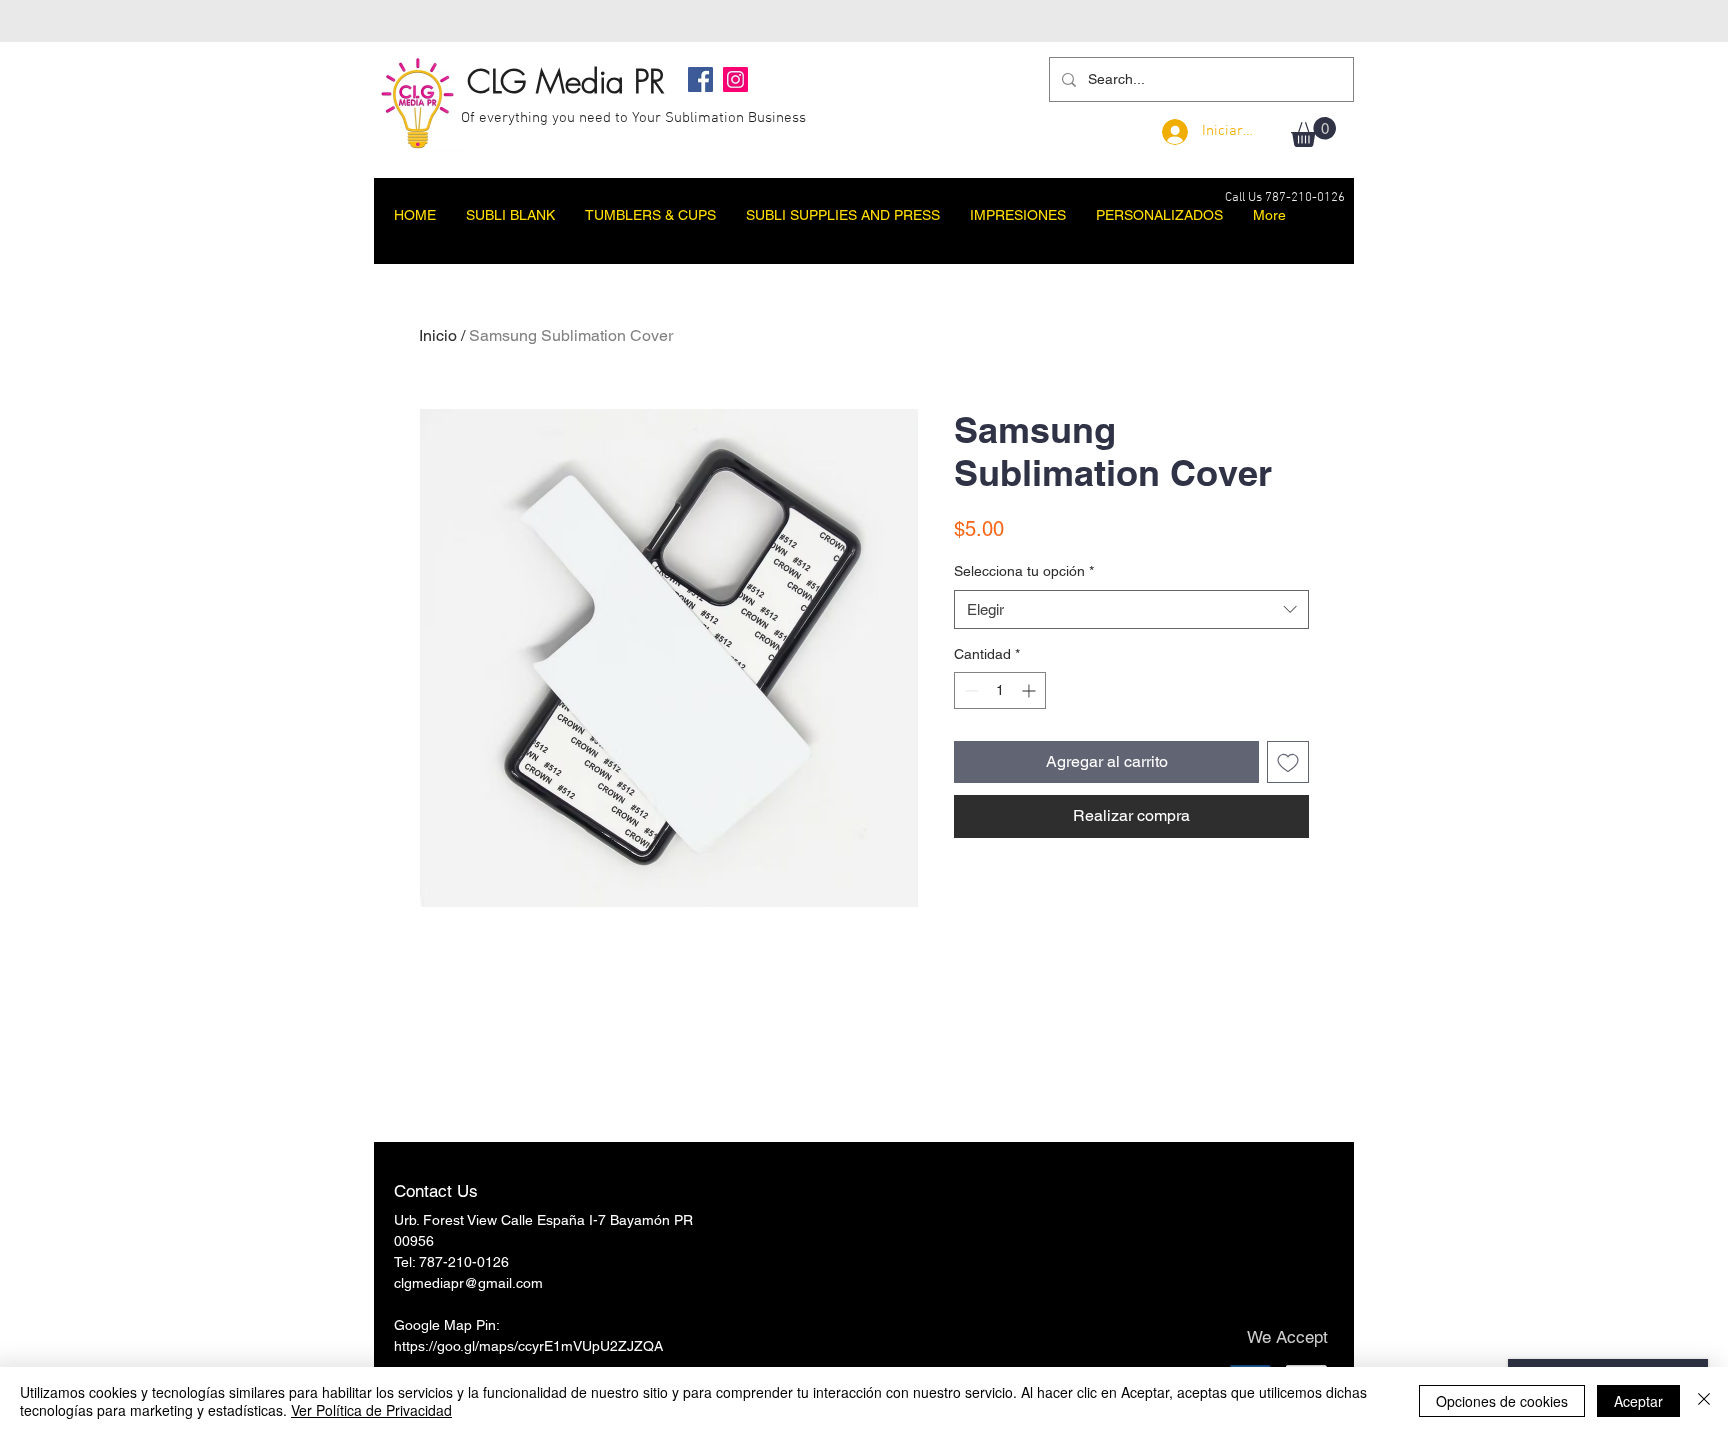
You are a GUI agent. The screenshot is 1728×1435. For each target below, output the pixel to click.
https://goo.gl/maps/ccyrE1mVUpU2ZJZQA (528, 1346)
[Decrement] (969, 690)
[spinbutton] (1000, 690)
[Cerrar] (1704, 1401)
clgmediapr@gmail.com (468, 1283)
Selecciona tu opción (1024, 571)
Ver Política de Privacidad (371, 1410)
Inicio (438, 335)
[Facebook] (700, 79)
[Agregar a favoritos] (1288, 762)
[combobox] (1131, 609)
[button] (1313, 132)
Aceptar (1638, 1401)
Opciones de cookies (1502, 1401)
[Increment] (1030, 690)
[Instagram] (735, 79)
